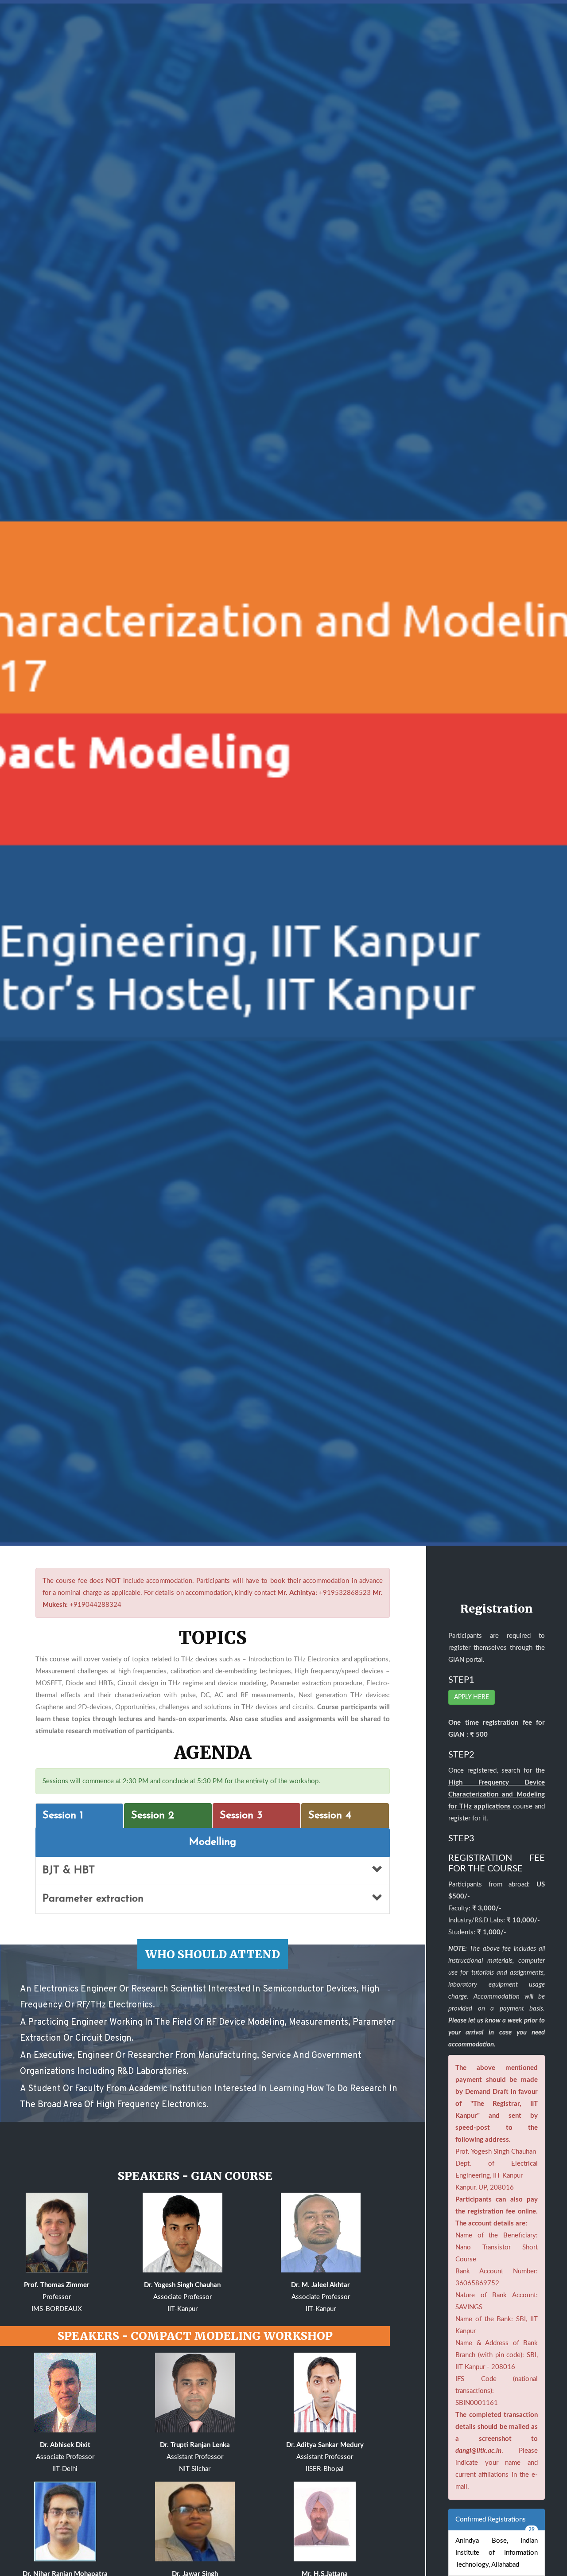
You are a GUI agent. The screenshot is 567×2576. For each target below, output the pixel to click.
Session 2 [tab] (153, 1816)
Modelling (213, 1842)
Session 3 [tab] (241, 1816)
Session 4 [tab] (330, 1816)
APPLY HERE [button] (472, 1697)
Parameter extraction (93, 1899)
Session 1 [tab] (63, 1816)
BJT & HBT (69, 1871)
